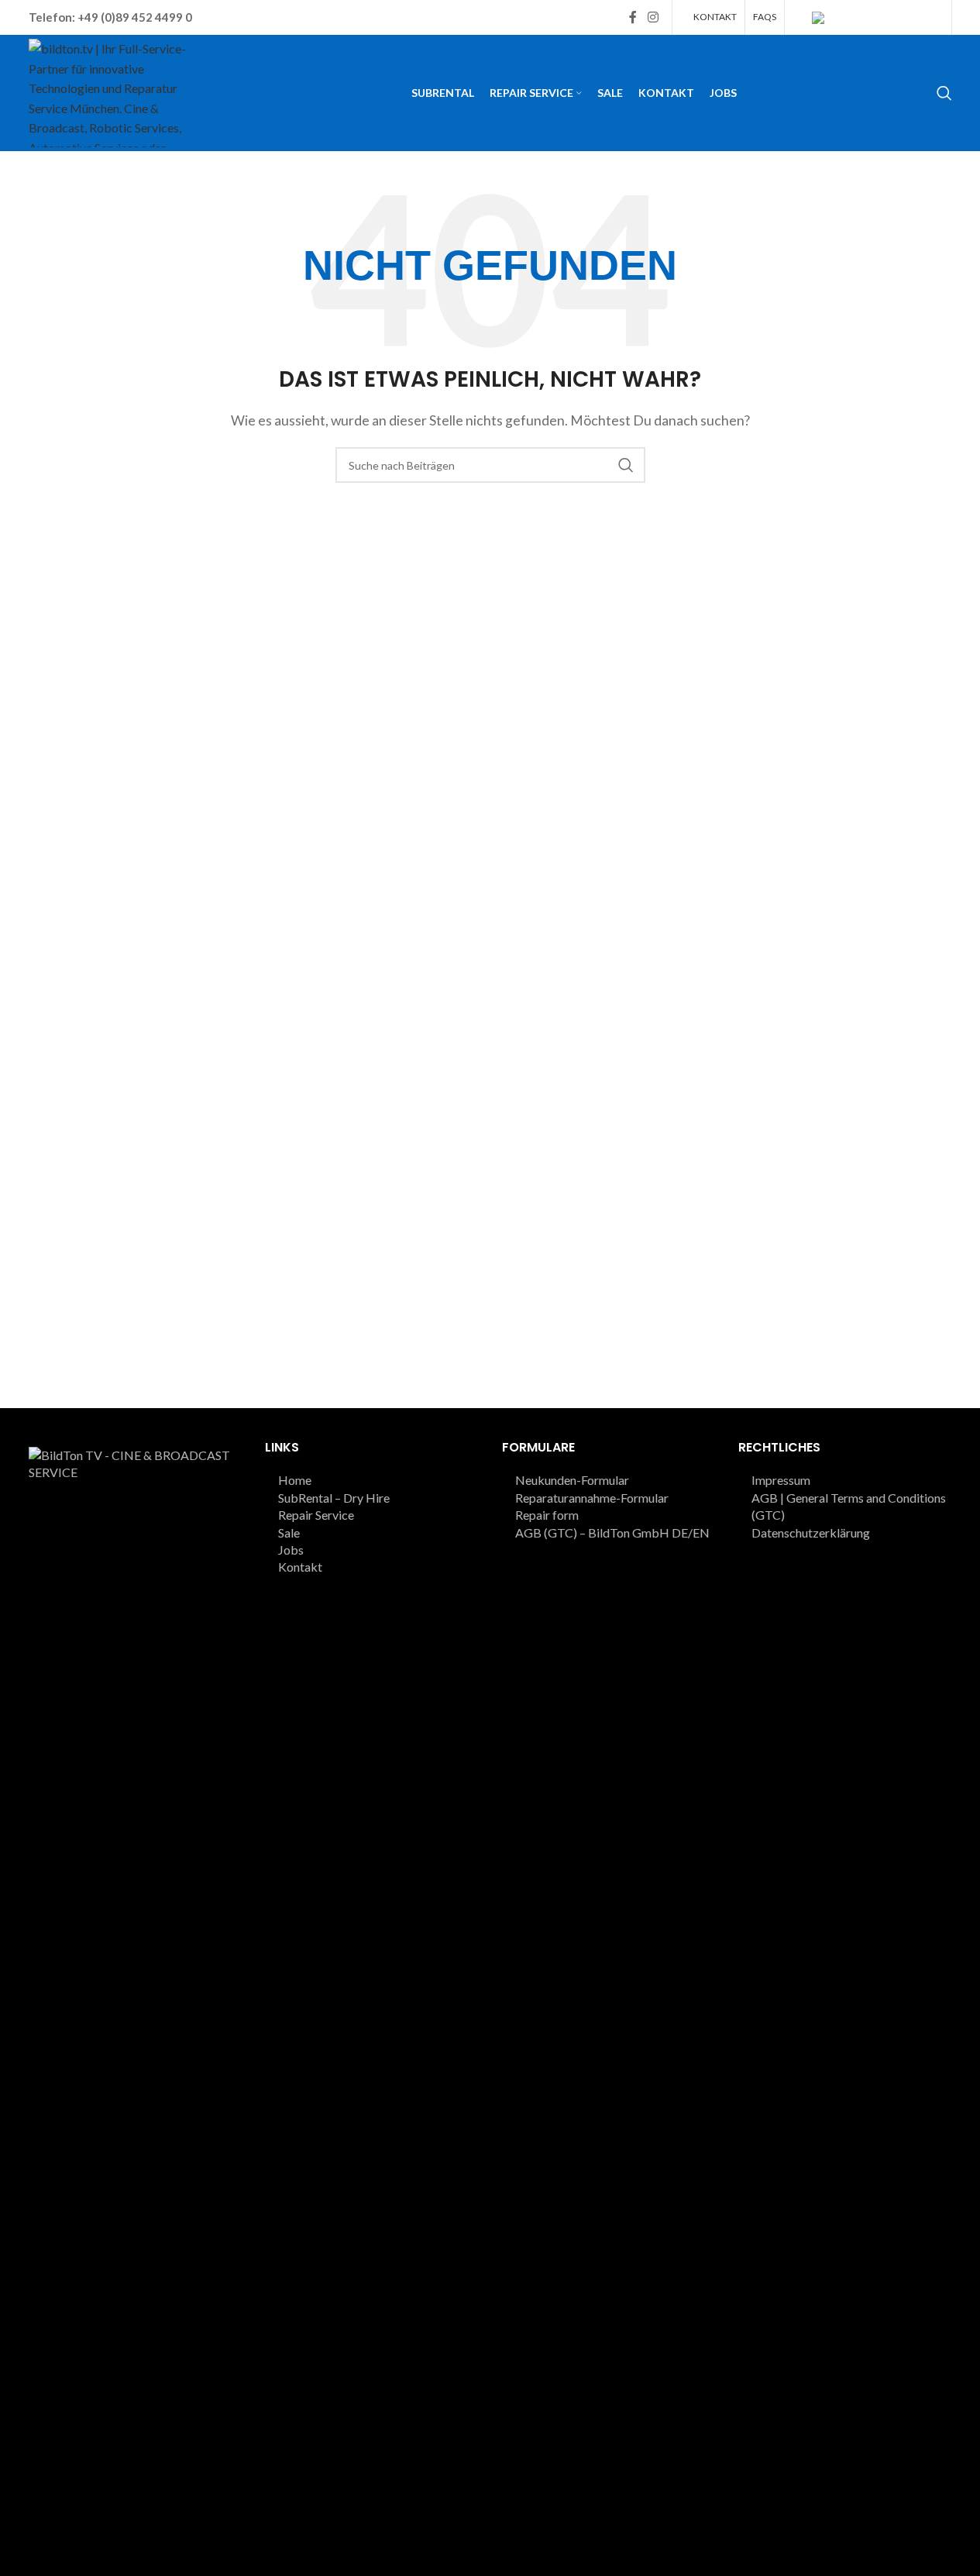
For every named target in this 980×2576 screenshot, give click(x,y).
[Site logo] (114, 91)
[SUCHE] (626, 465)
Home (295, 1480)
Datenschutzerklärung (811, 1533)
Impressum (781, 1480)
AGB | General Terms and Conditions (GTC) (849, 1506)
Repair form (547, 1515)
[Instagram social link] (653, 17)
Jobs (291, 1550)
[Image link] (136, 2026)
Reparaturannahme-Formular (592, 1498)
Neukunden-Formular (572, 1480)
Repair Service (316, 1515)
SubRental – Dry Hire (334, 1498)
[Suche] (944, 93)
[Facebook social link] (633, 17)
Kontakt (300, 1567)
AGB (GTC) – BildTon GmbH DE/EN (612, 1533)
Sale (289, 1533)
